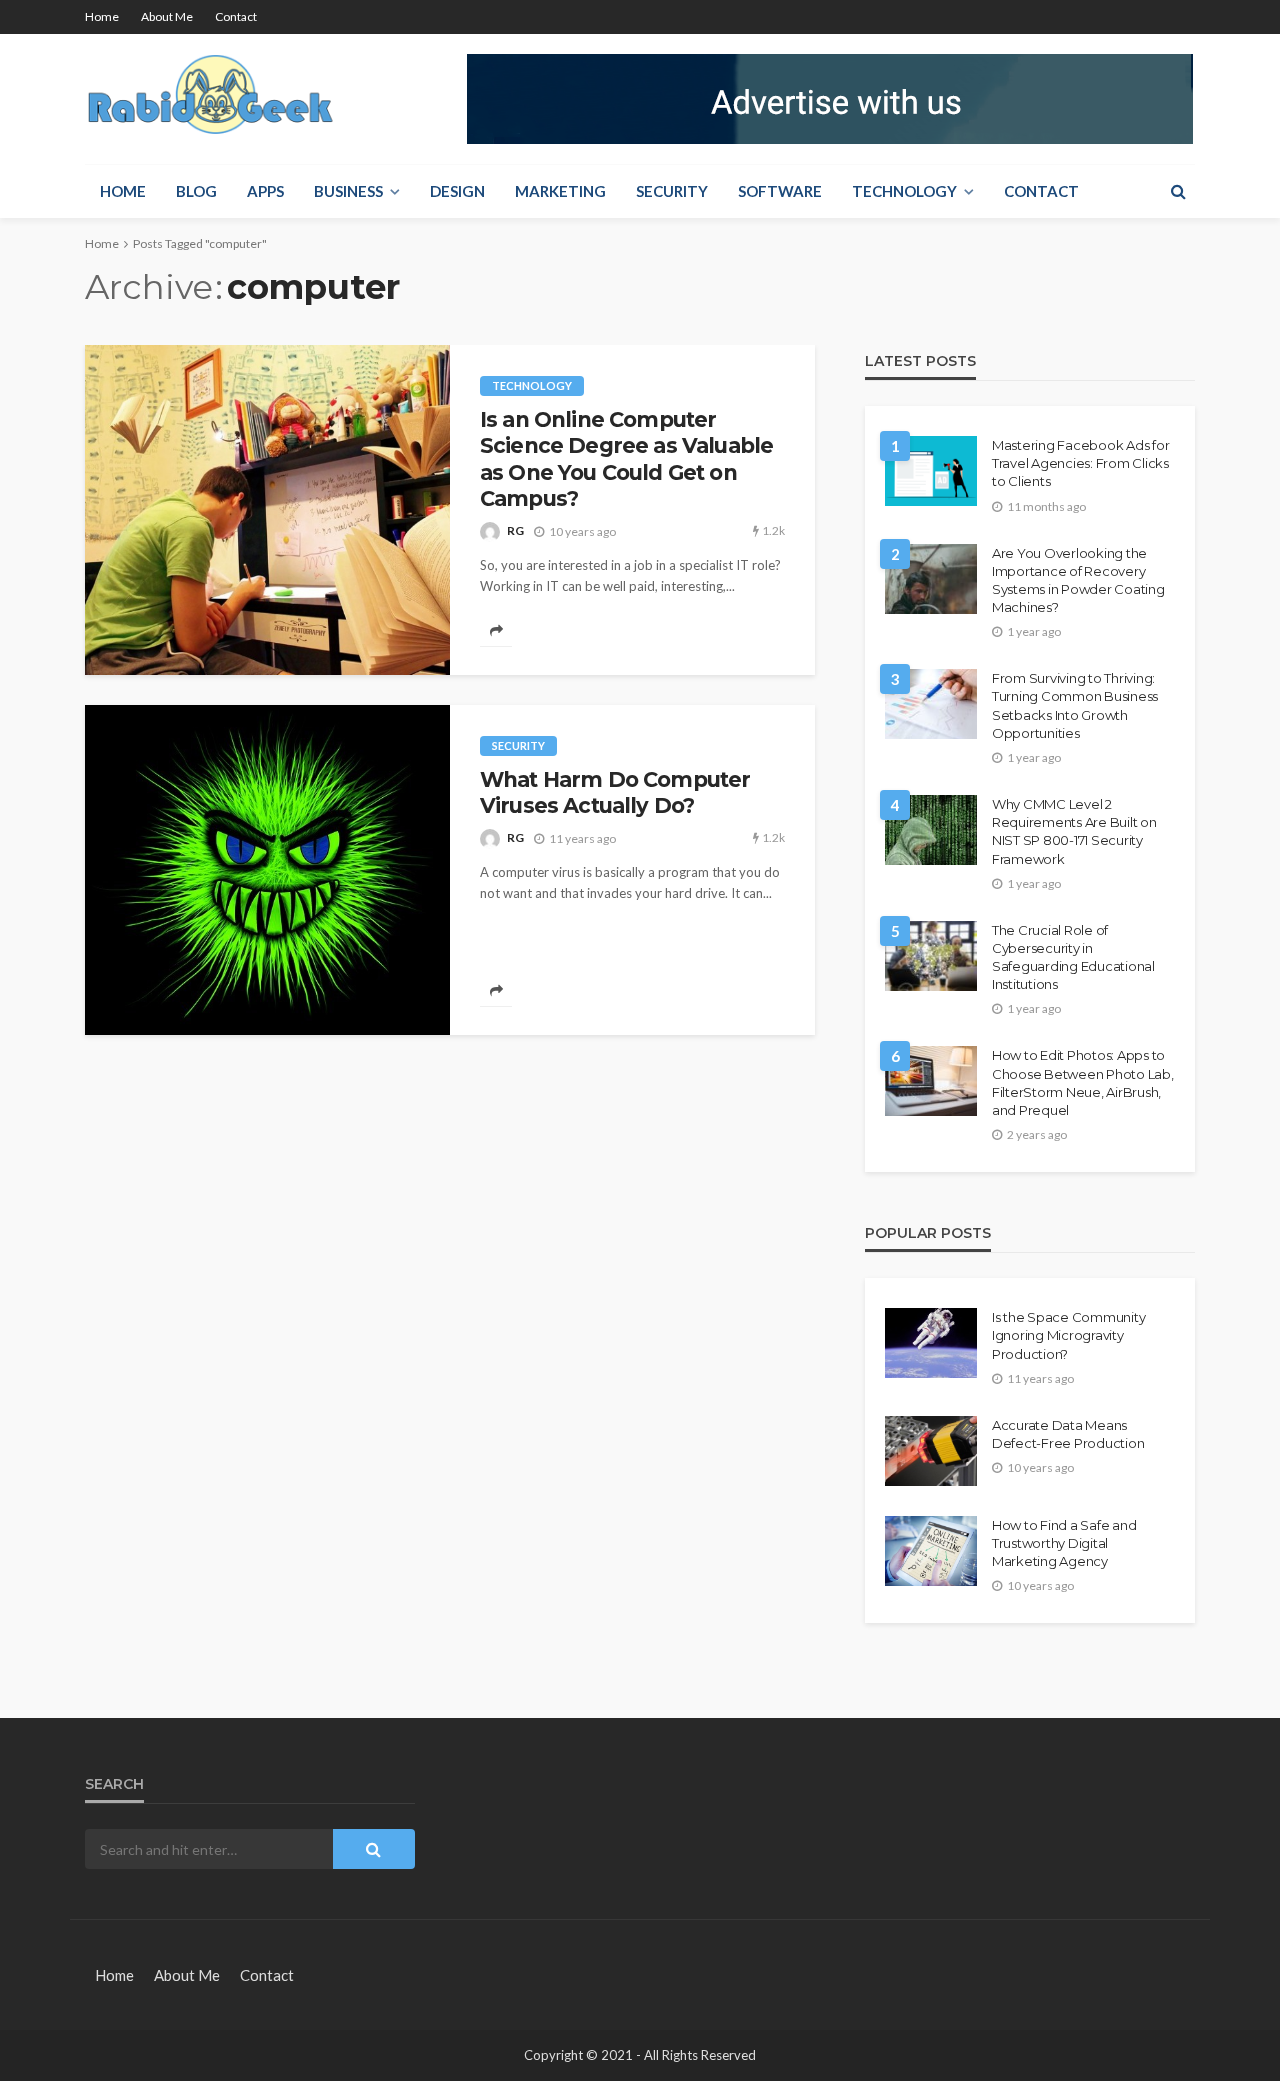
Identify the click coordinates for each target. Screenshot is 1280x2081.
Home (102, 16)
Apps (265, 191)
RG (515, 530)
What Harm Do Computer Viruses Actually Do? (615, 792)
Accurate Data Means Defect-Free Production (1068, 1434)
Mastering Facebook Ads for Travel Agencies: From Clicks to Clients (1080, 463)
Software (780, 191)
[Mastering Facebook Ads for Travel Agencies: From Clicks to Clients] (931, 471)
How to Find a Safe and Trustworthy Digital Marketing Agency (1064, 1543)
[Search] (1178, 191)
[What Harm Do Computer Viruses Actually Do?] (267, 870)
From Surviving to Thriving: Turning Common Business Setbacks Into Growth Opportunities (1075, 705)
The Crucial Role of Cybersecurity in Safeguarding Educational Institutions (1073, 957)
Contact (236, 16)
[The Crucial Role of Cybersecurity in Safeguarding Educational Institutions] (931, 956)
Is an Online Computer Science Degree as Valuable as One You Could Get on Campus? (626, 459)
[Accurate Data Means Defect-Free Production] (931, 1451)
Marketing (560, 191)
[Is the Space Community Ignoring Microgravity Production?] (931, 1343)
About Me (167, 16)
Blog (196, 191)
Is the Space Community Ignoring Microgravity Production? (1068, 1335)
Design (457, 191)
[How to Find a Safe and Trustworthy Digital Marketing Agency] (931, 1551)
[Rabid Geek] (211, 99)
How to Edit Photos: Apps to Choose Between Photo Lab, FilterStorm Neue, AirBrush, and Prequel (1083, 1082)
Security (672, 191)
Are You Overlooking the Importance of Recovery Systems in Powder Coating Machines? (1078, 580)
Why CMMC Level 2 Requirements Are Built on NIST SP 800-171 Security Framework (1074, 831)
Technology (904, 191)
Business (348, 191)
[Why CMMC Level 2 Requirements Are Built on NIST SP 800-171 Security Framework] (931, 830)
